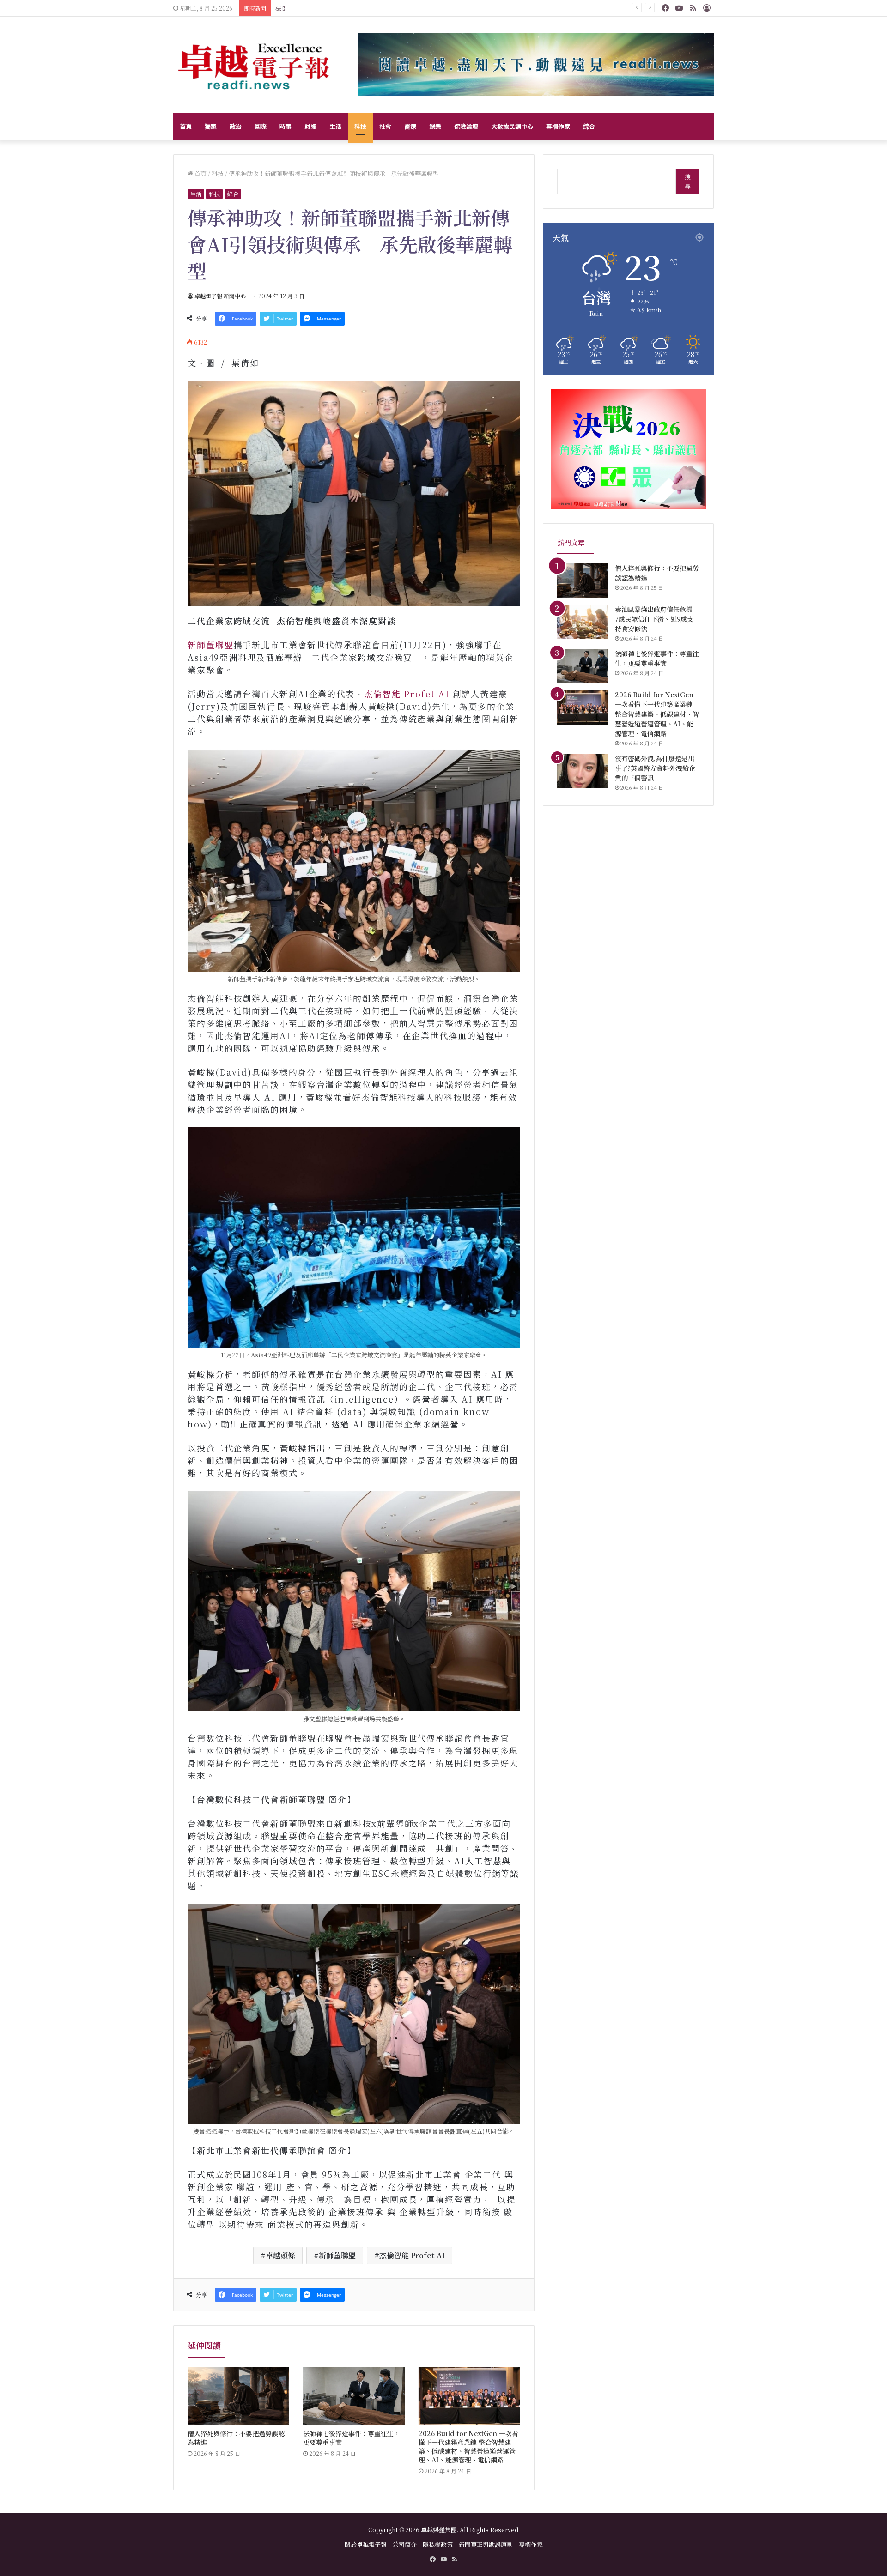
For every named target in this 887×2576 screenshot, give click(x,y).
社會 (385, 126)
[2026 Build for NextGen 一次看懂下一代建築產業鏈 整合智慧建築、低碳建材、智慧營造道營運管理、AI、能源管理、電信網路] (469, 2396)
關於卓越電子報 (366, 2544)
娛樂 (435, 126)
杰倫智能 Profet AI (408, 694)
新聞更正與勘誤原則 (486, 2544)
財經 (310, 126)
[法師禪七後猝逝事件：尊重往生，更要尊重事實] (354, 2396)
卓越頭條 (280, 2255)
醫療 (410, 126)
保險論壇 (466, 126)
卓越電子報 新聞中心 (220, 296)
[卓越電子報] (254, 65)
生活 (335, 126)
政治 (236, 126)
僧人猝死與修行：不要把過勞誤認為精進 (236, 2438)
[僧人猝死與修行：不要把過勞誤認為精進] (238, 2396)
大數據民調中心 (512, 126)
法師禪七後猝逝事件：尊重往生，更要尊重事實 (352, 2438)
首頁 (186, 126)
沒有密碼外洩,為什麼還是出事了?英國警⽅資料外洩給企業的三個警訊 (655, 768)
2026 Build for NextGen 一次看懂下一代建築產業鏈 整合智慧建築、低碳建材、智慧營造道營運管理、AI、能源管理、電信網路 (468, 2446)
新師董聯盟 (211, 645)
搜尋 (688, 181)
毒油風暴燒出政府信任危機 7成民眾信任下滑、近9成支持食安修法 (657, 619)
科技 (360, 126)
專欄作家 (558, 126)
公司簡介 (405, 2544)
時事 (286, 126)
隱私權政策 (438, 2544)
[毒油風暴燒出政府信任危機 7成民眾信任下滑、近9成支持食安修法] (583, 622)
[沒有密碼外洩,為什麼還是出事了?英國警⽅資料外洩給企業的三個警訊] (583, 771)
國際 (261, 126)
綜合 (589, 126)
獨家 (211, 126)
